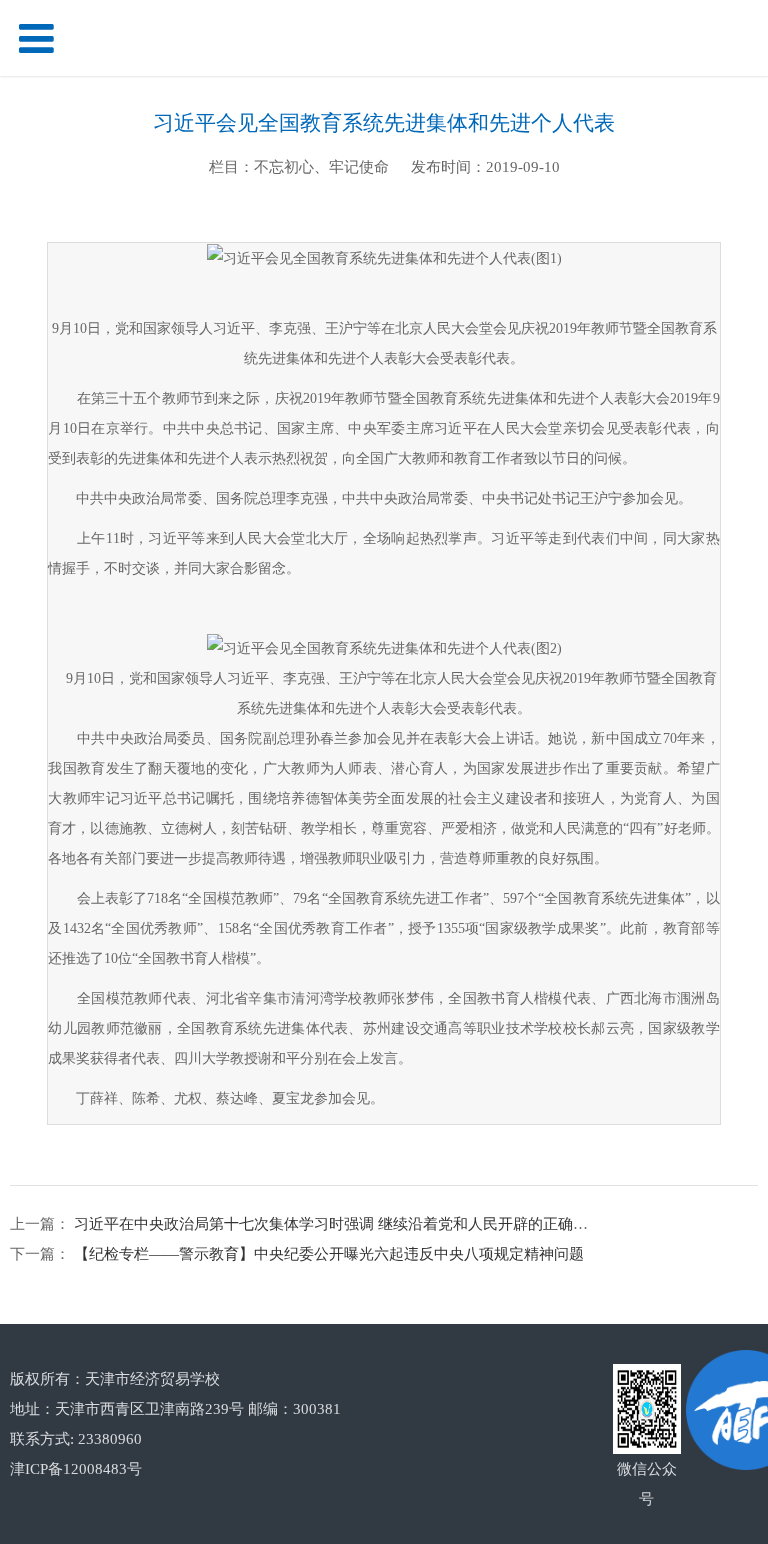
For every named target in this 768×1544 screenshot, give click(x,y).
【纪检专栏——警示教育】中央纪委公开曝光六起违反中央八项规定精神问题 (327, 1254)
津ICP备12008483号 (76, 1469)
